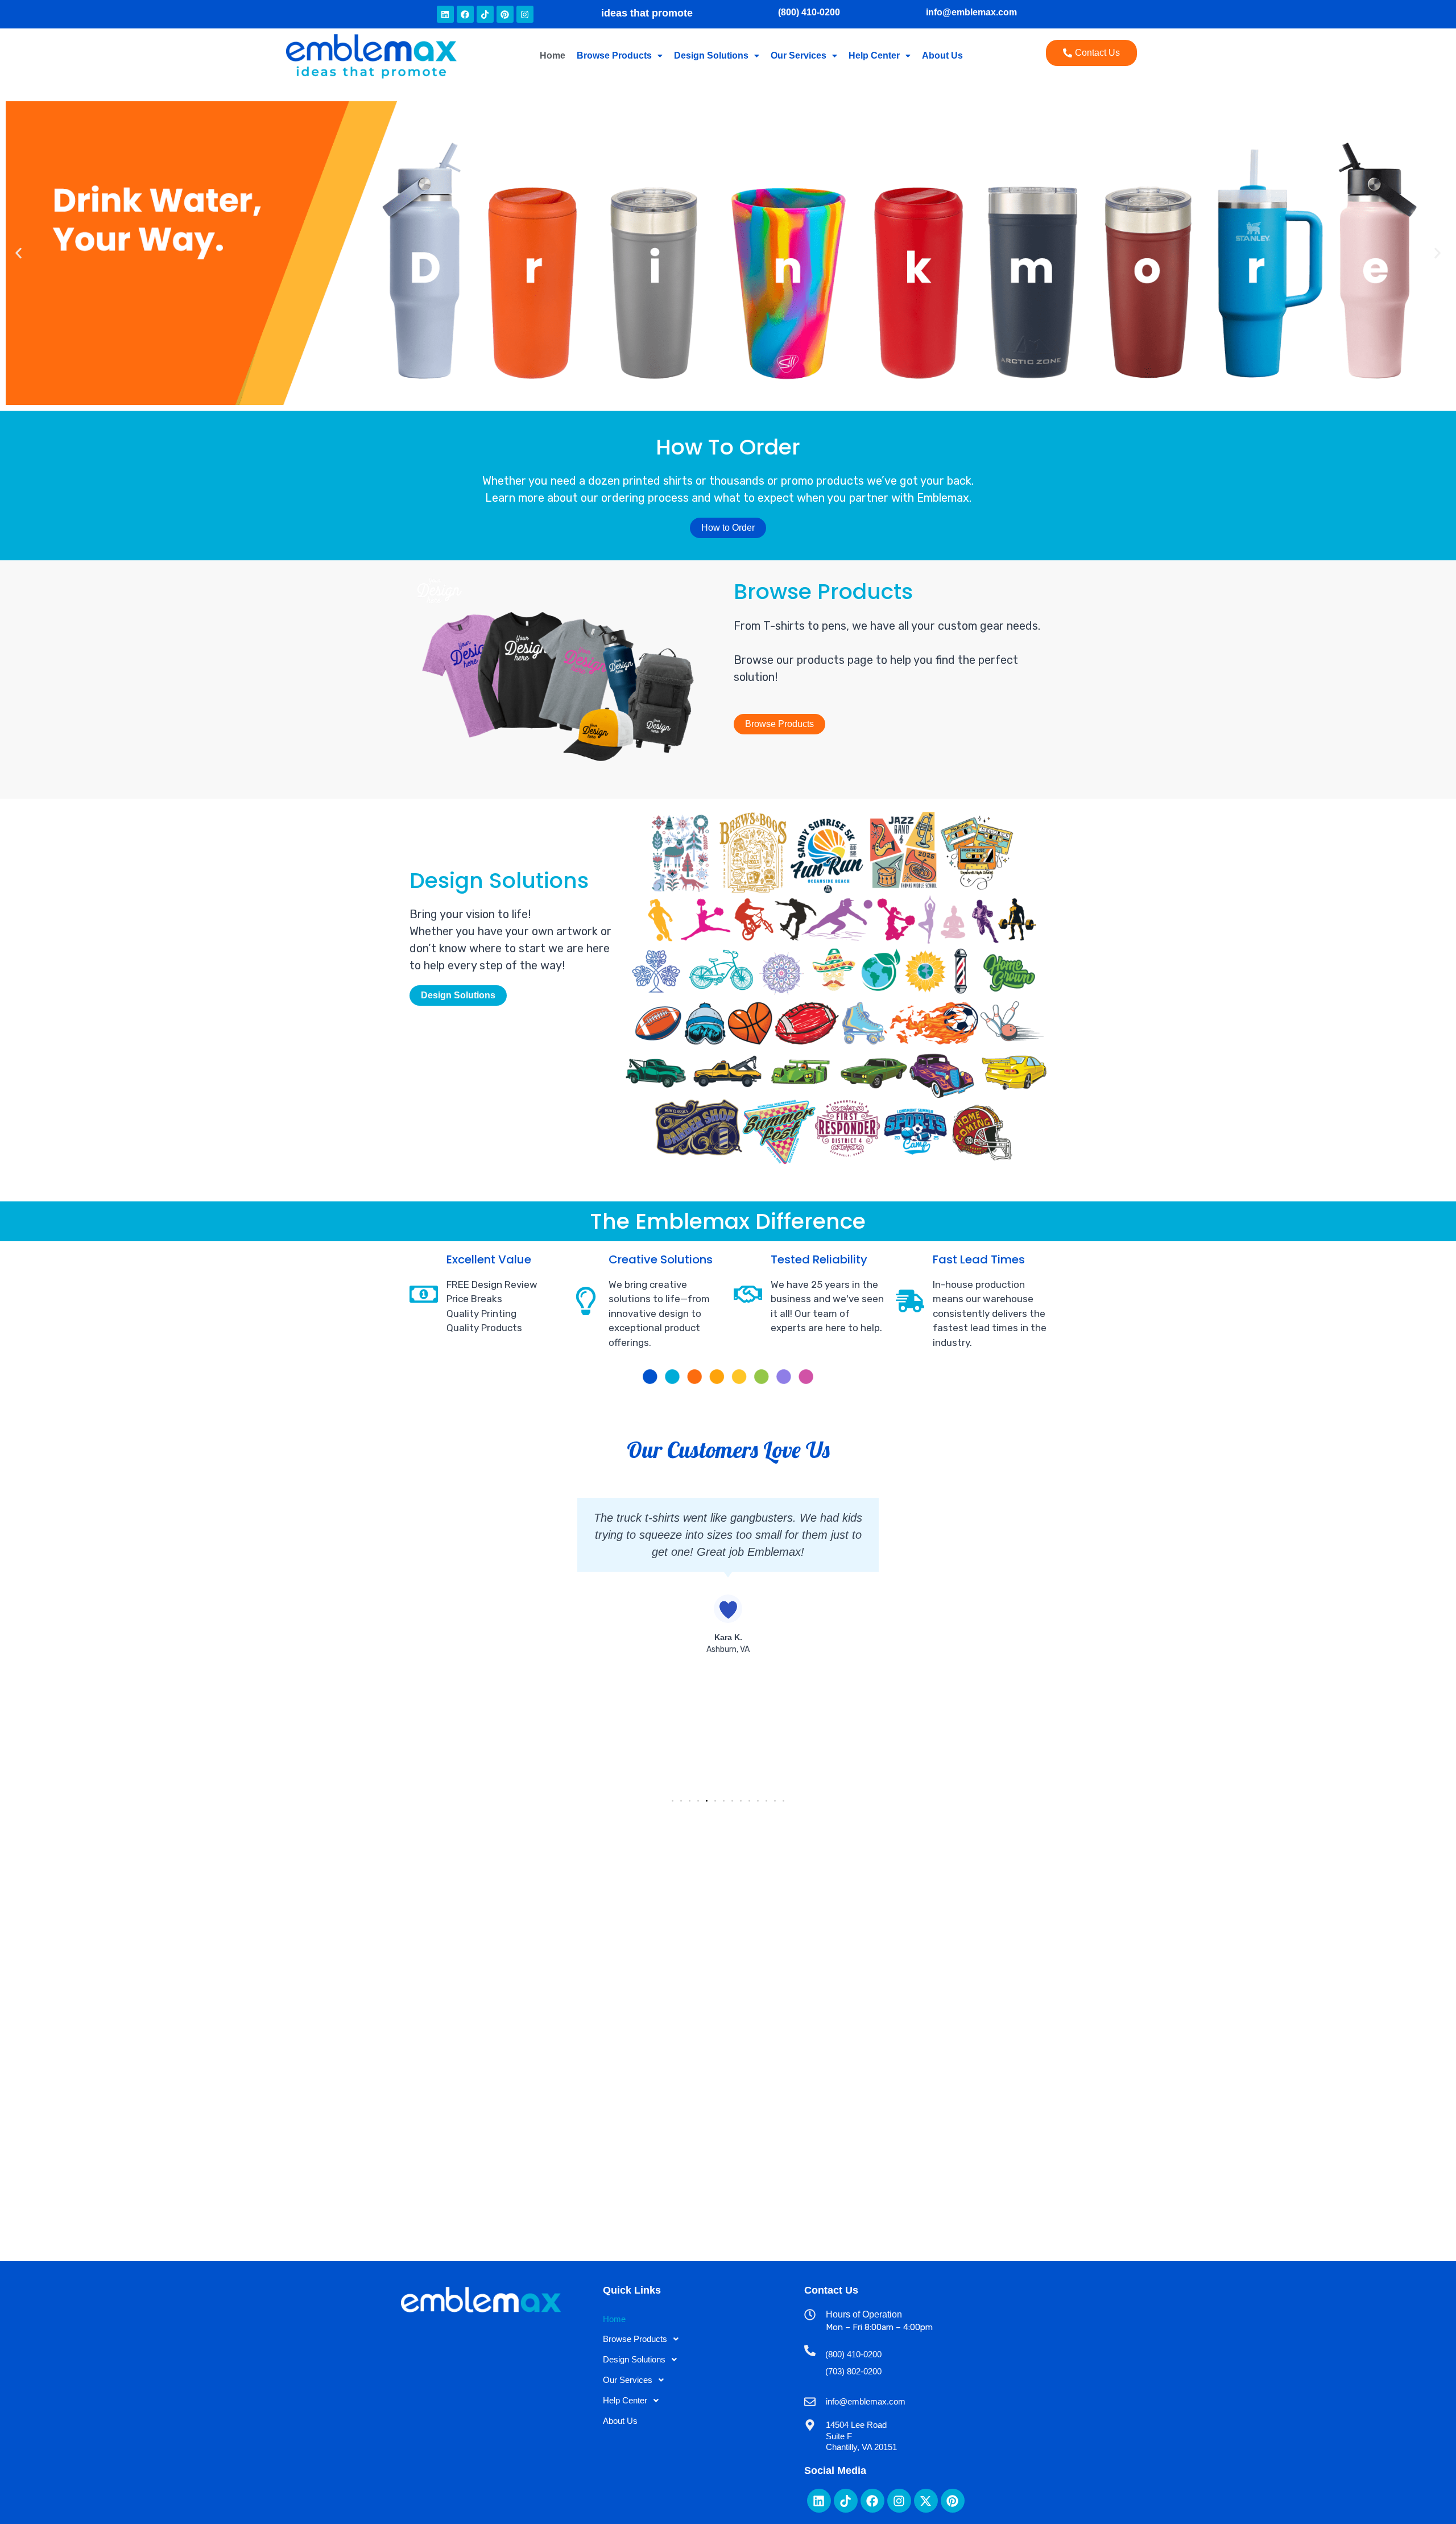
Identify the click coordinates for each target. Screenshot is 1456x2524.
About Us (942, 55)
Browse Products (614, 55)
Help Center (874, 55)
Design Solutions (711, 55)
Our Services (799, 55)
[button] (620, 56)
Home (553, 55)
